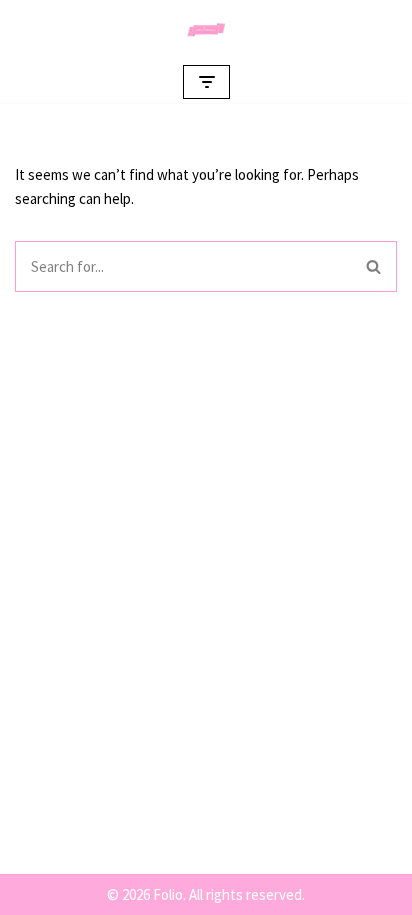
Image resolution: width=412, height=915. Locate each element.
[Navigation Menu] (206, 82)
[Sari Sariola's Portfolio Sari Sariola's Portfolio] (206, 30)
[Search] (374, 266)
